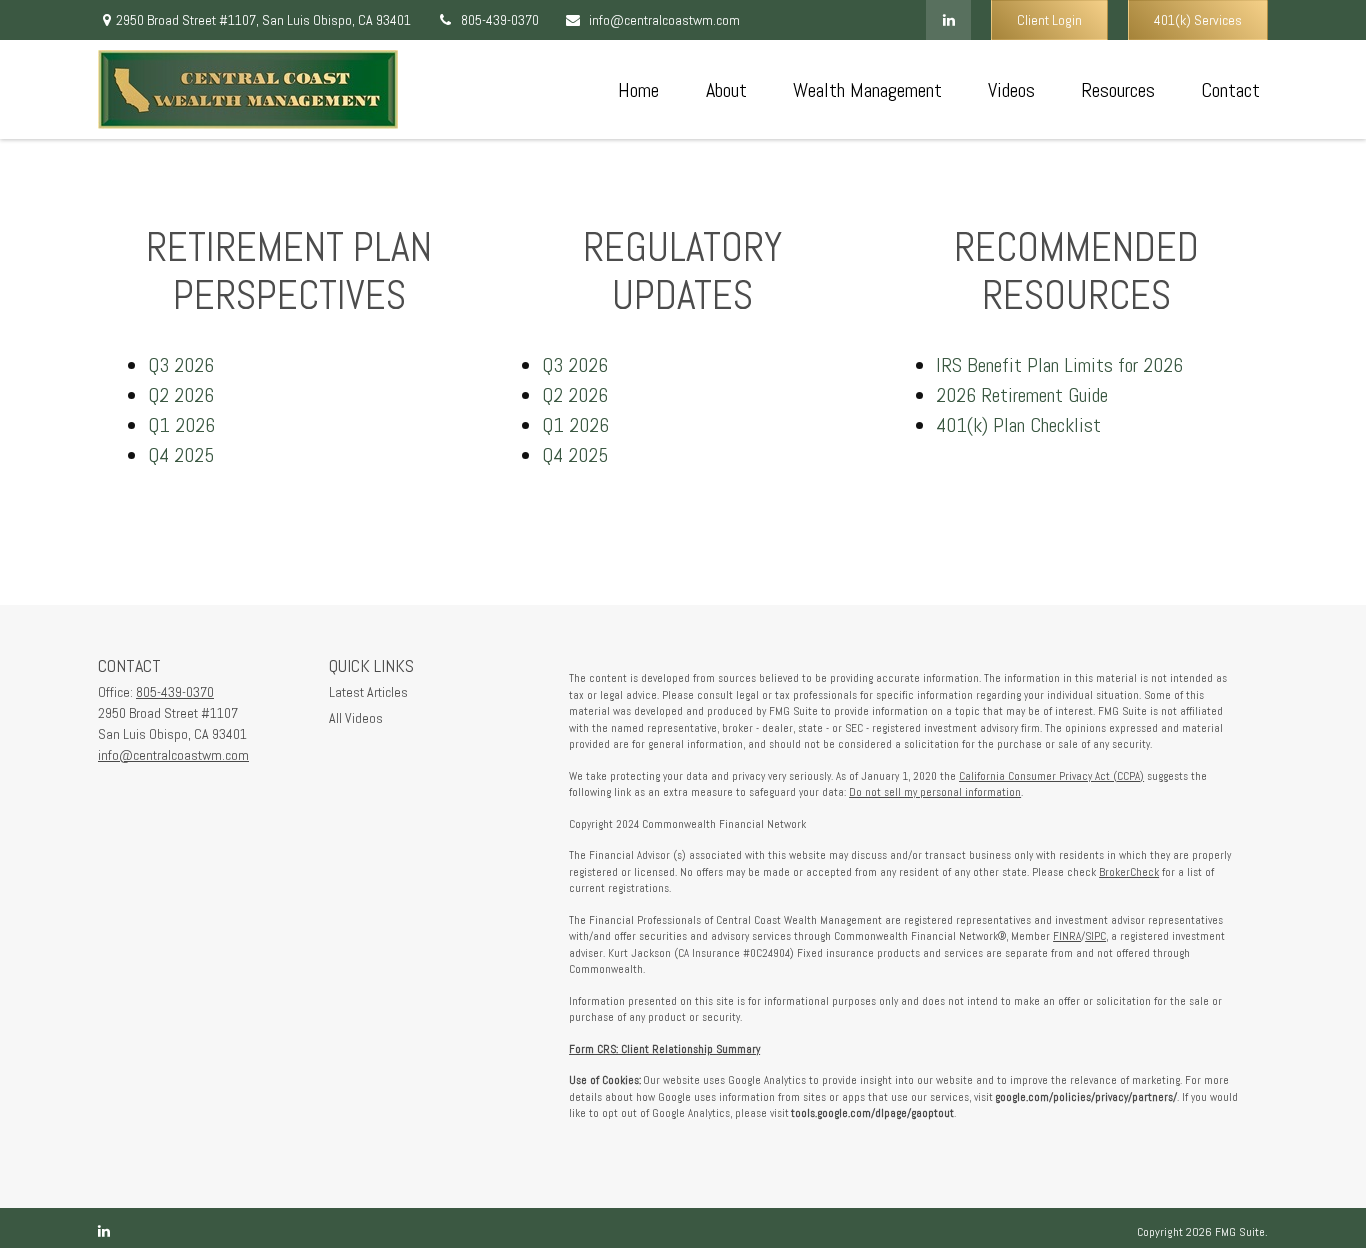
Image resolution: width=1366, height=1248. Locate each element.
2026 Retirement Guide (1022, 395)
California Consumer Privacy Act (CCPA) (1051, 776)
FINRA (1067, 936)
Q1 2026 (181, 425)
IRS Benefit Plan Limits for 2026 (1059, 365)
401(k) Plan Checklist (1018, 425)
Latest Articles (368, 692)
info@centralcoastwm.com (664, 20)
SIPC (1095, 936)
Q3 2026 (181, 365)
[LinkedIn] (948, 20)
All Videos (356, 718)
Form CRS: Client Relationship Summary (664, 1049)
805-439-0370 (500, 20)
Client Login (1049, 20)
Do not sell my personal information (935, 792)
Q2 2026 (181, 395)
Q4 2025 (181, 455)
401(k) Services (1198, 20)
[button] (638, 90)
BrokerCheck (1129, 872)
